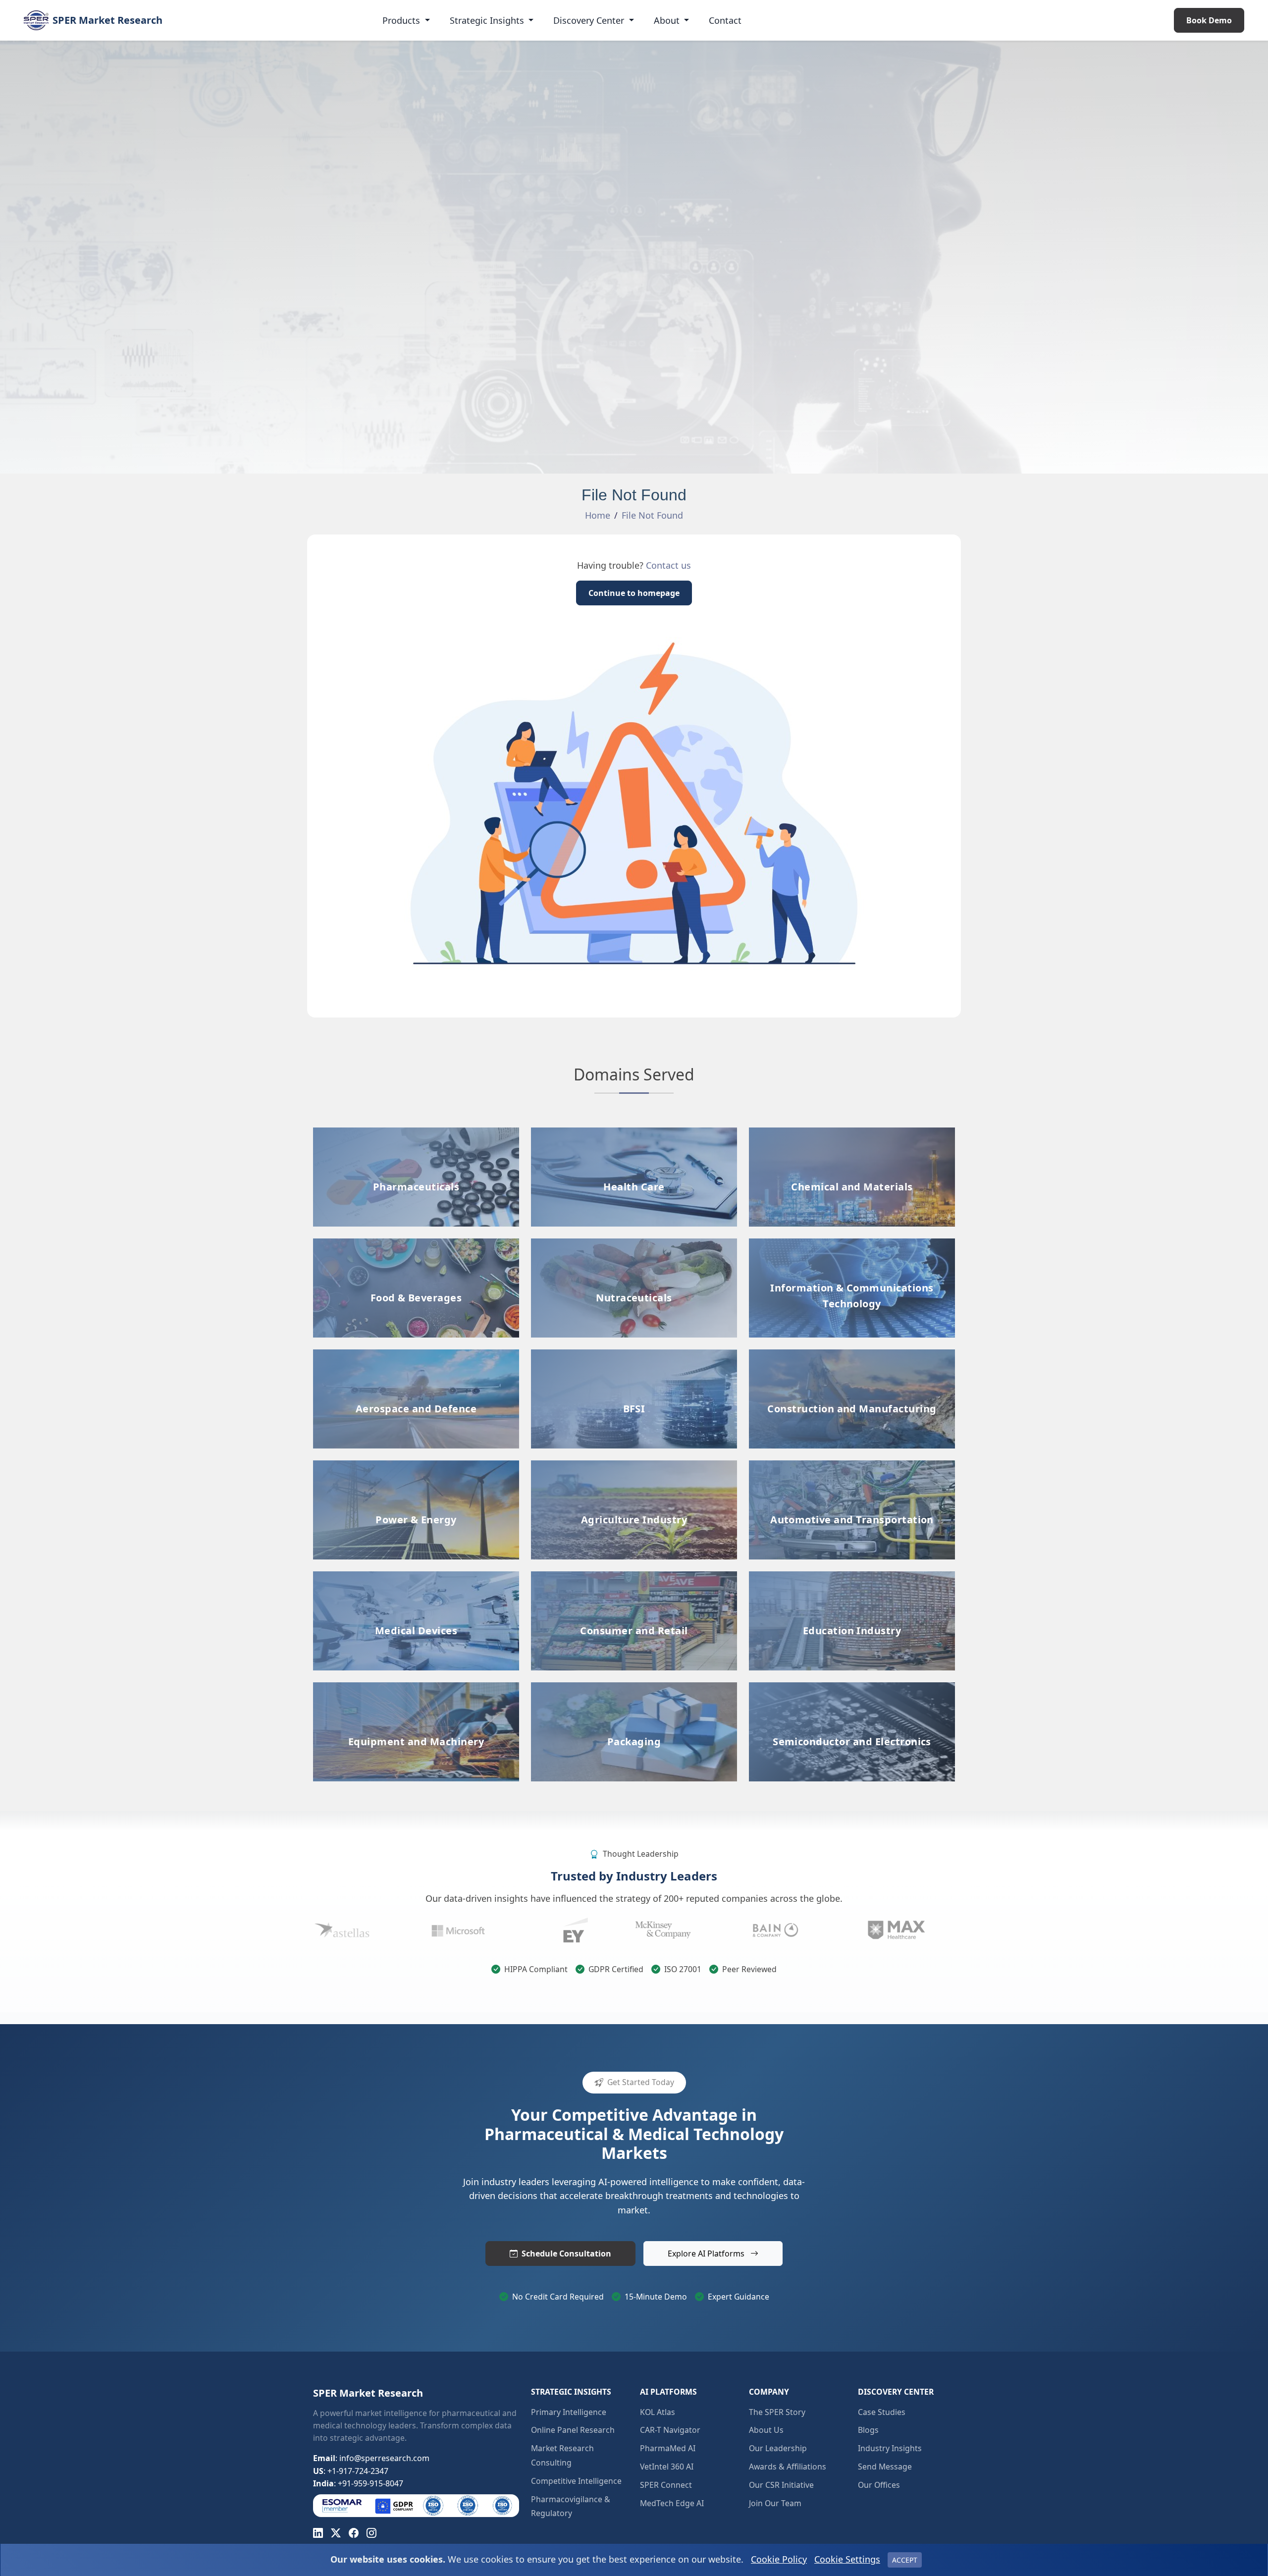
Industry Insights (890, 2448)
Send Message (885, 2467)
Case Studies (882, 2412)
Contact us (668, 565)
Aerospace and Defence (416, 1356)
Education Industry (852, 1578)
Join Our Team (775, 2503)
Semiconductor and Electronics (852, 1689)
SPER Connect (666, 2485)
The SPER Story (777, 2412)
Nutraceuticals (634, 1245)
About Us (766, 2430)
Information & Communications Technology (852, 1293)
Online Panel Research (573, 2430)
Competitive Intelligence (576, 2481)
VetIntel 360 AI (667, 2467)
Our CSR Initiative (781, 2485)
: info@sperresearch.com (371, 2458)
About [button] (668, 20)
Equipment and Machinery (416, 1689)
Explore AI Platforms (707, 2254)
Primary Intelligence (569, 2412)
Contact (725, 20)
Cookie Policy (779, 2559)
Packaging (634, 1689)
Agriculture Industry (634, 1467)
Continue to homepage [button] (634, 593)
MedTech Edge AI (672, 2503)
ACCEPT (905, 2560)
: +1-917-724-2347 (351, 2471)
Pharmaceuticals (416, 1134)
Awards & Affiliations (788, 2467)
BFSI (634, 1356)
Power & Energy (416, 1467)
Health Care (634, 1134)
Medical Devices (416, 1578)
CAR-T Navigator (670, 2430)
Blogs (868, 2430)
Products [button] (402, 20)
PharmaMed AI (668, 2448)
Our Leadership (778, 2448)
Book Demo (1209, 20)
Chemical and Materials (852, 1134)
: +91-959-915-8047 (358, 2483)
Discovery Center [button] (590, 20)
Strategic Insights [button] (488, 20)
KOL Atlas (658, 2412)
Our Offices (879, 2485)
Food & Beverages (416, 1245)
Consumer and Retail (634, 1578)
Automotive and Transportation (852, 1467)
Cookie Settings (847, 2559)
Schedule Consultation (566, 2254)
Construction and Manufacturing (852, 1397)
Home (598, 515)
